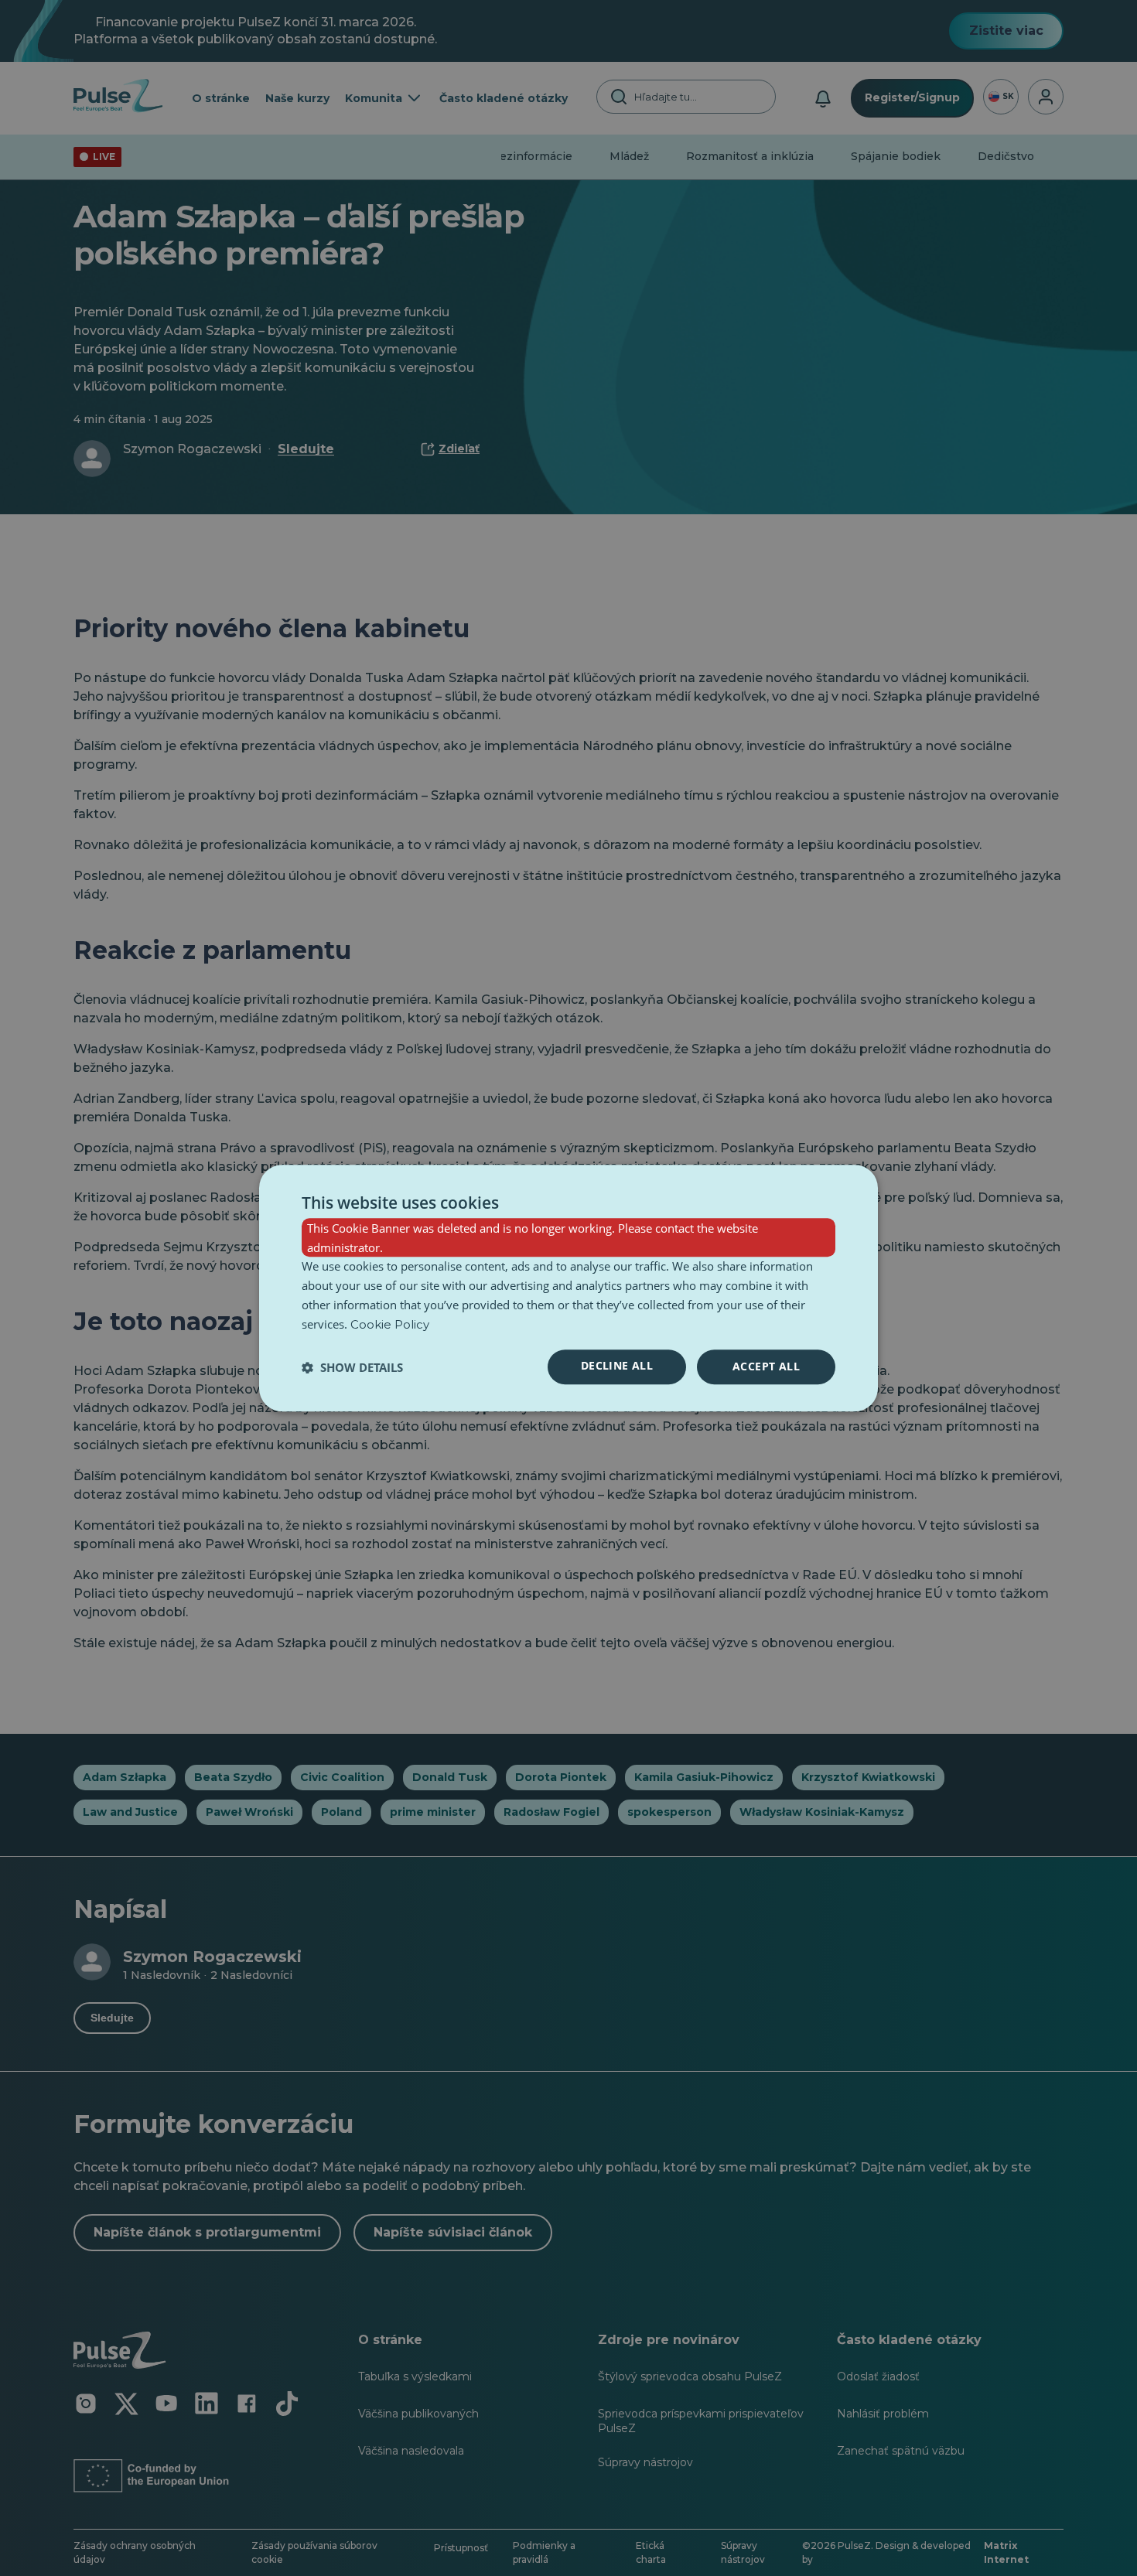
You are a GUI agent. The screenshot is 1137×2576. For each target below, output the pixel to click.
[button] (352, 1367)
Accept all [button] (766, 1367)
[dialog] (568, 1288)
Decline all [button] (617, 1366)
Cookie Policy (390, 1324)
